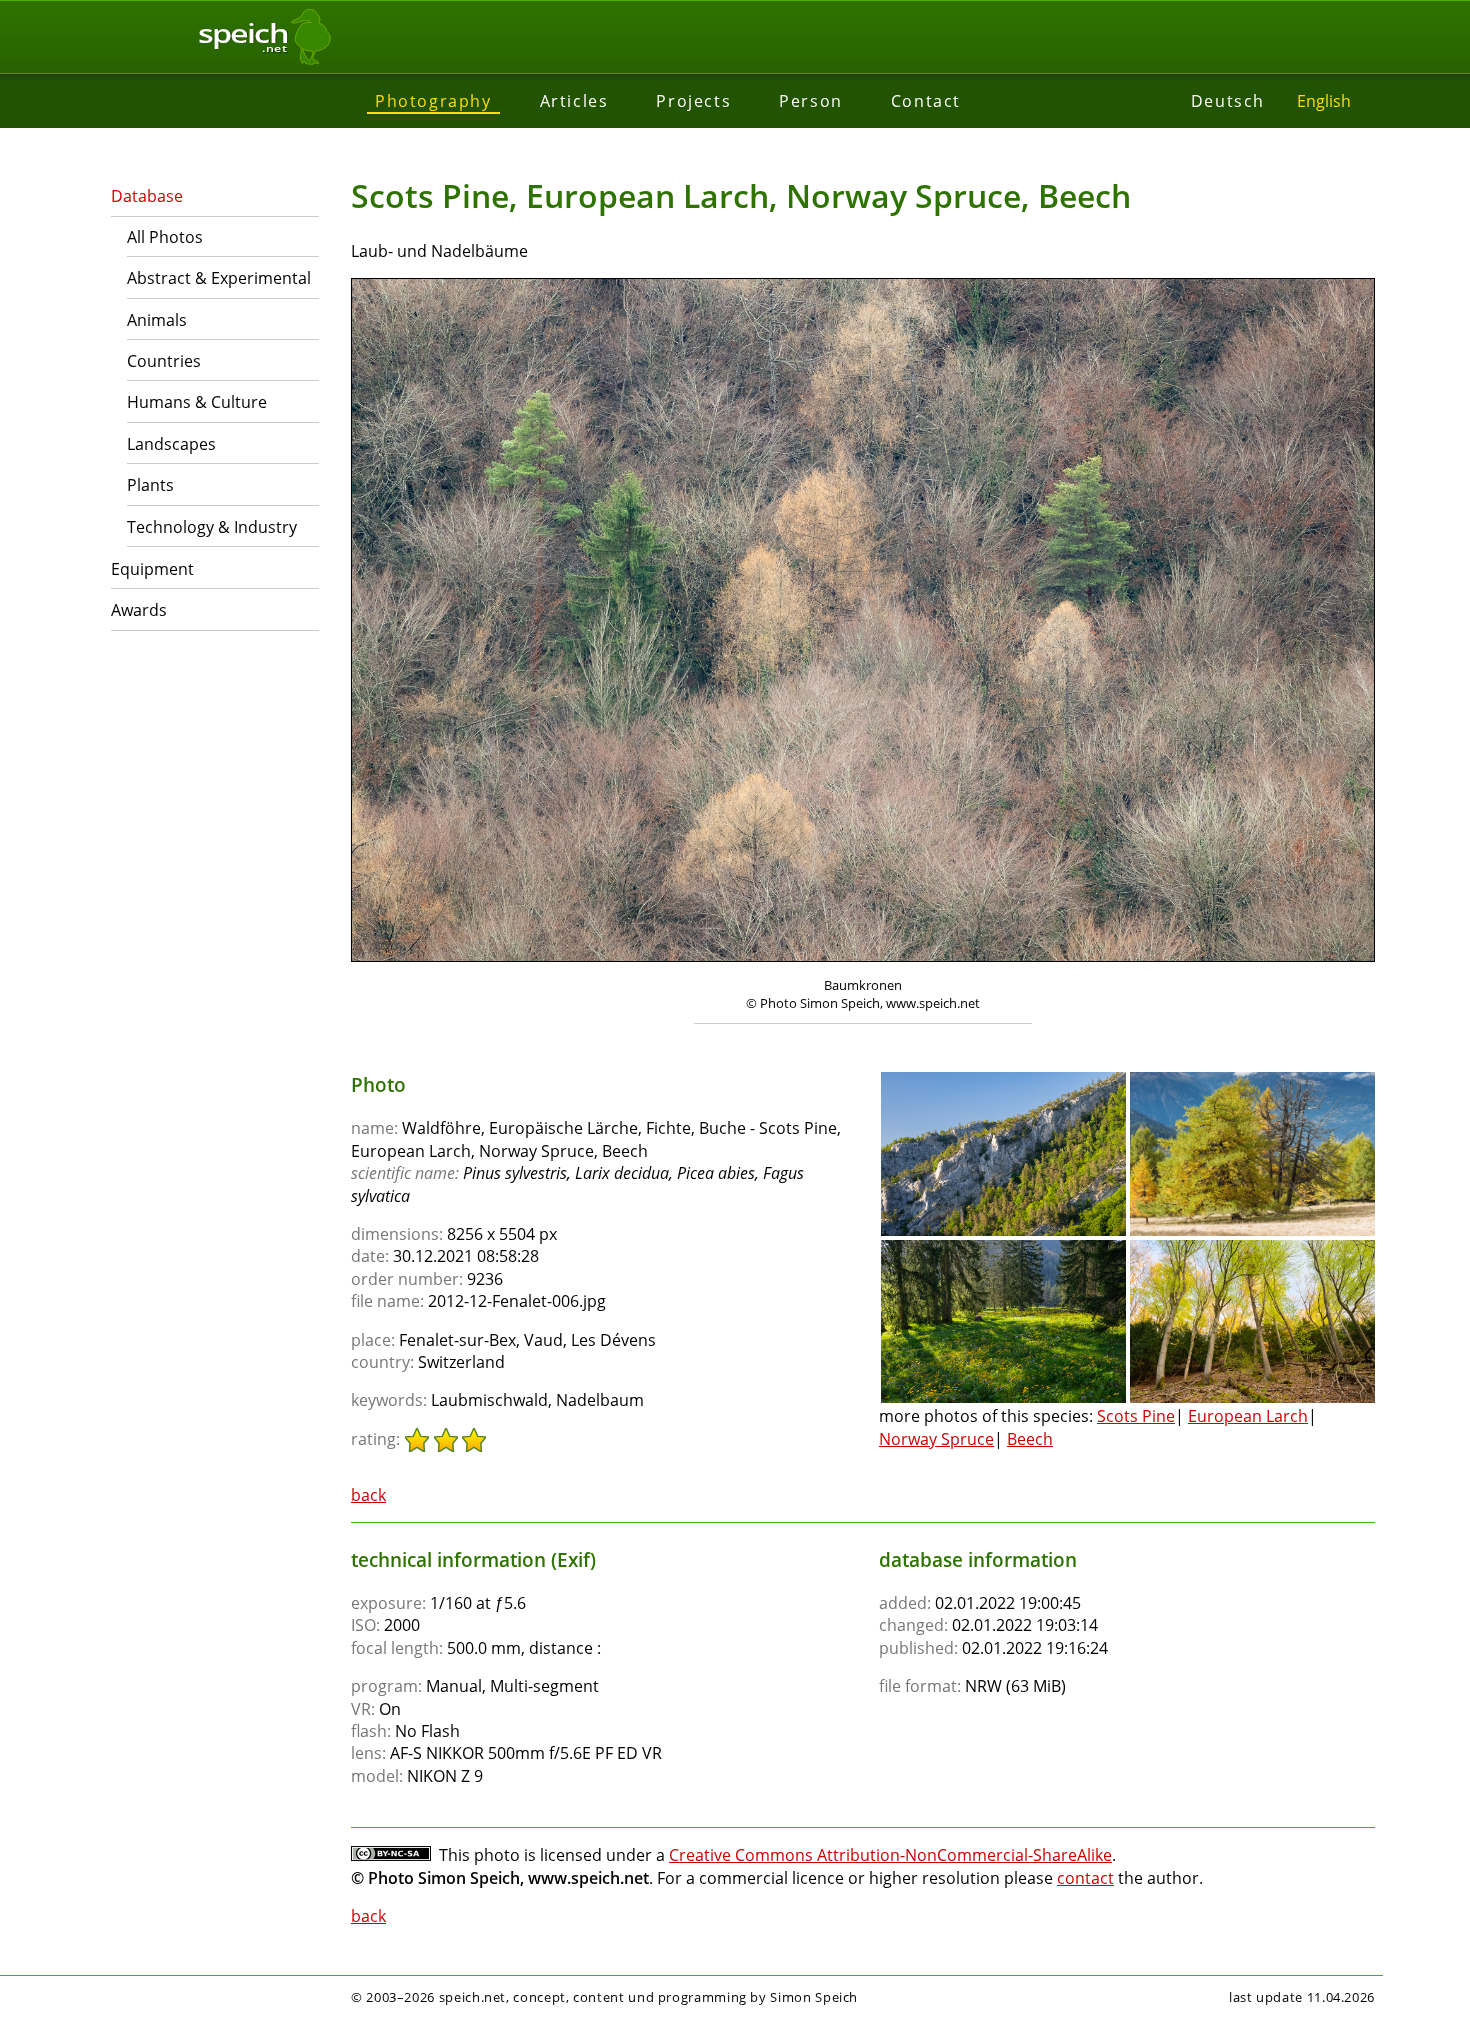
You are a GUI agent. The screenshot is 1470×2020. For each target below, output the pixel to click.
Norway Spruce (936, 1439)
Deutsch (1228, 101)
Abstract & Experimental (219, 278)
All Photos (165, 237)
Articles (574, 101)
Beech (1030, 1439)
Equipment (152, 569)
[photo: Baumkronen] (863, 622)
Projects (693, 101)
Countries (164, 361)
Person (811, 101)
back (368, 1495)
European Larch (1248, 1416)
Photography (433, 101)
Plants (150, 485)
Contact (926, 101)
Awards (139, 610)
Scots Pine (1136, 1416)
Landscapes (171, 444)
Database (147, 196)
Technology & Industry (212, 527)
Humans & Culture (197, 402)
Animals (157, 320)
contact (1085, 1878)
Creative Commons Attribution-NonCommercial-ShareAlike (890, 1855)
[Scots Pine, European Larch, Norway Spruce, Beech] (1003, 1081)
